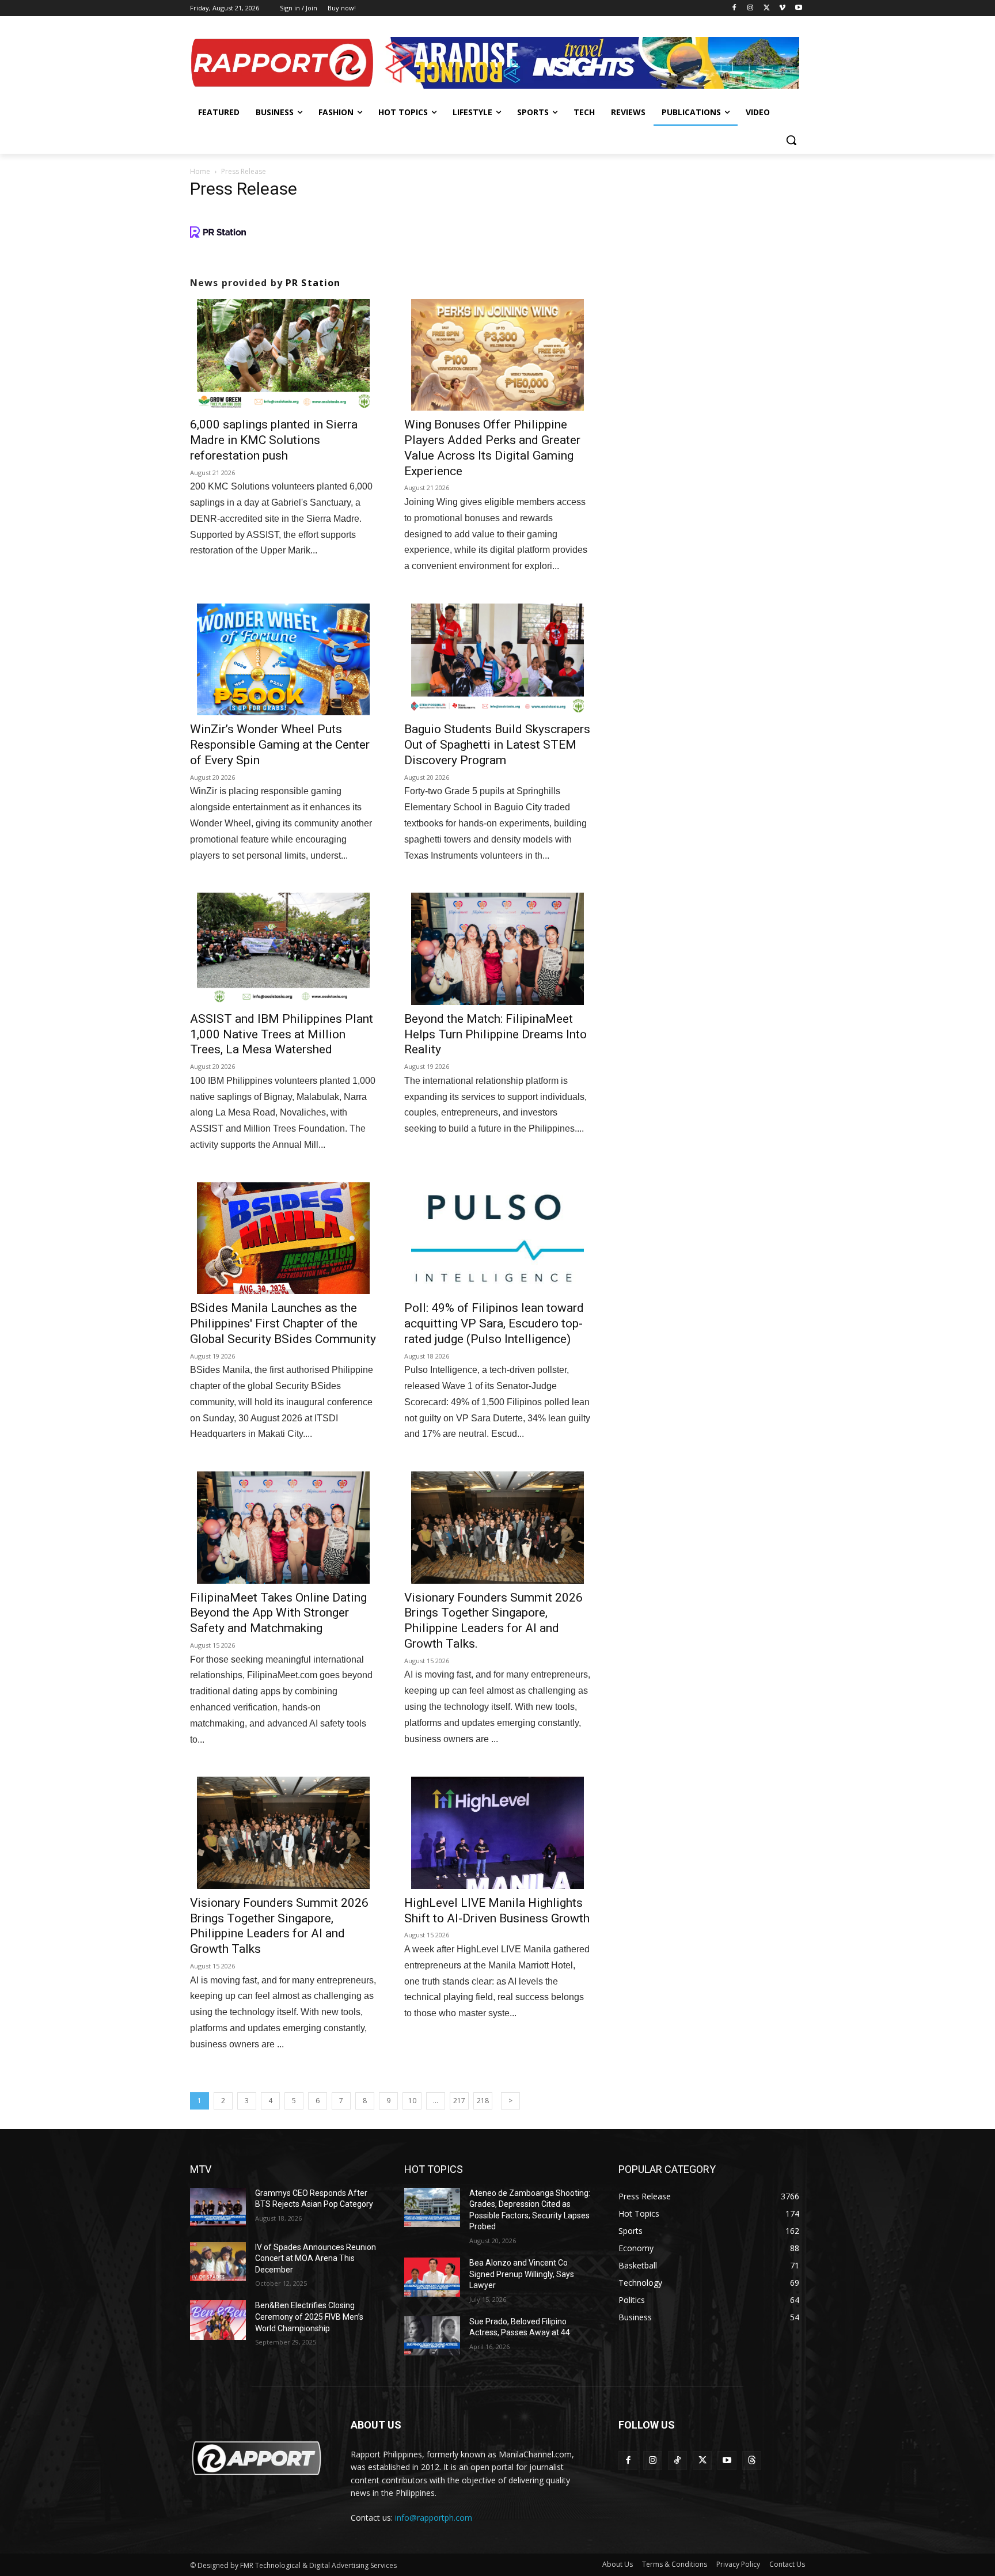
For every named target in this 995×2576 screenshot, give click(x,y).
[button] (791, 140)
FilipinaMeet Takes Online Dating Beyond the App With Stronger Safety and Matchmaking (278, 1613)
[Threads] (752, 2461)
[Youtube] (798, 8)
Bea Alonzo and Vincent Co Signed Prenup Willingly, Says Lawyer (522, 2274)
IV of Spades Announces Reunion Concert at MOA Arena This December (316, 2258)
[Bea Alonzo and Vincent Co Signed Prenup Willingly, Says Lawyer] (432, 2277)
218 (483, 2101)
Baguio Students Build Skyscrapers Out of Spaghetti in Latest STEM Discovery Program (497, 745)
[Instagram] (751, 8)
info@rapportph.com (434, 2518)
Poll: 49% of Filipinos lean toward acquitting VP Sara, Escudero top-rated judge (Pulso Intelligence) (494, 1323)
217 (459, 2101)
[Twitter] (767, 8)
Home (200, 171)
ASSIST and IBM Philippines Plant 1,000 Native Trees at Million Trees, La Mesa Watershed (282, 1034)
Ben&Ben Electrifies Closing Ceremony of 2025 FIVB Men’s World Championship (309, 2317)
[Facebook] (734, 8)
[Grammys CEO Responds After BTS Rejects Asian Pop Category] (218, 2207)
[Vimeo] (782, 8)
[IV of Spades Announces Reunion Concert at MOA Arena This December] (218, 2262)
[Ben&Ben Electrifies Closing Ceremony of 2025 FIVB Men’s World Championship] (218, 2320)
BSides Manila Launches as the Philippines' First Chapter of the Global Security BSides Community (283, 1323)
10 (412, 2101)
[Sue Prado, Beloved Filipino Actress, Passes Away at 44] (432, 2336)
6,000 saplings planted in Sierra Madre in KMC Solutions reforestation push (274, 440)
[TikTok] (677, 2461)
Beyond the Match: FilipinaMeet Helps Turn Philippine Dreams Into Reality (495, 1034)
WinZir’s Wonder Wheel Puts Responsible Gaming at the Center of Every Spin (280, 745)
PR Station (313, 283)
